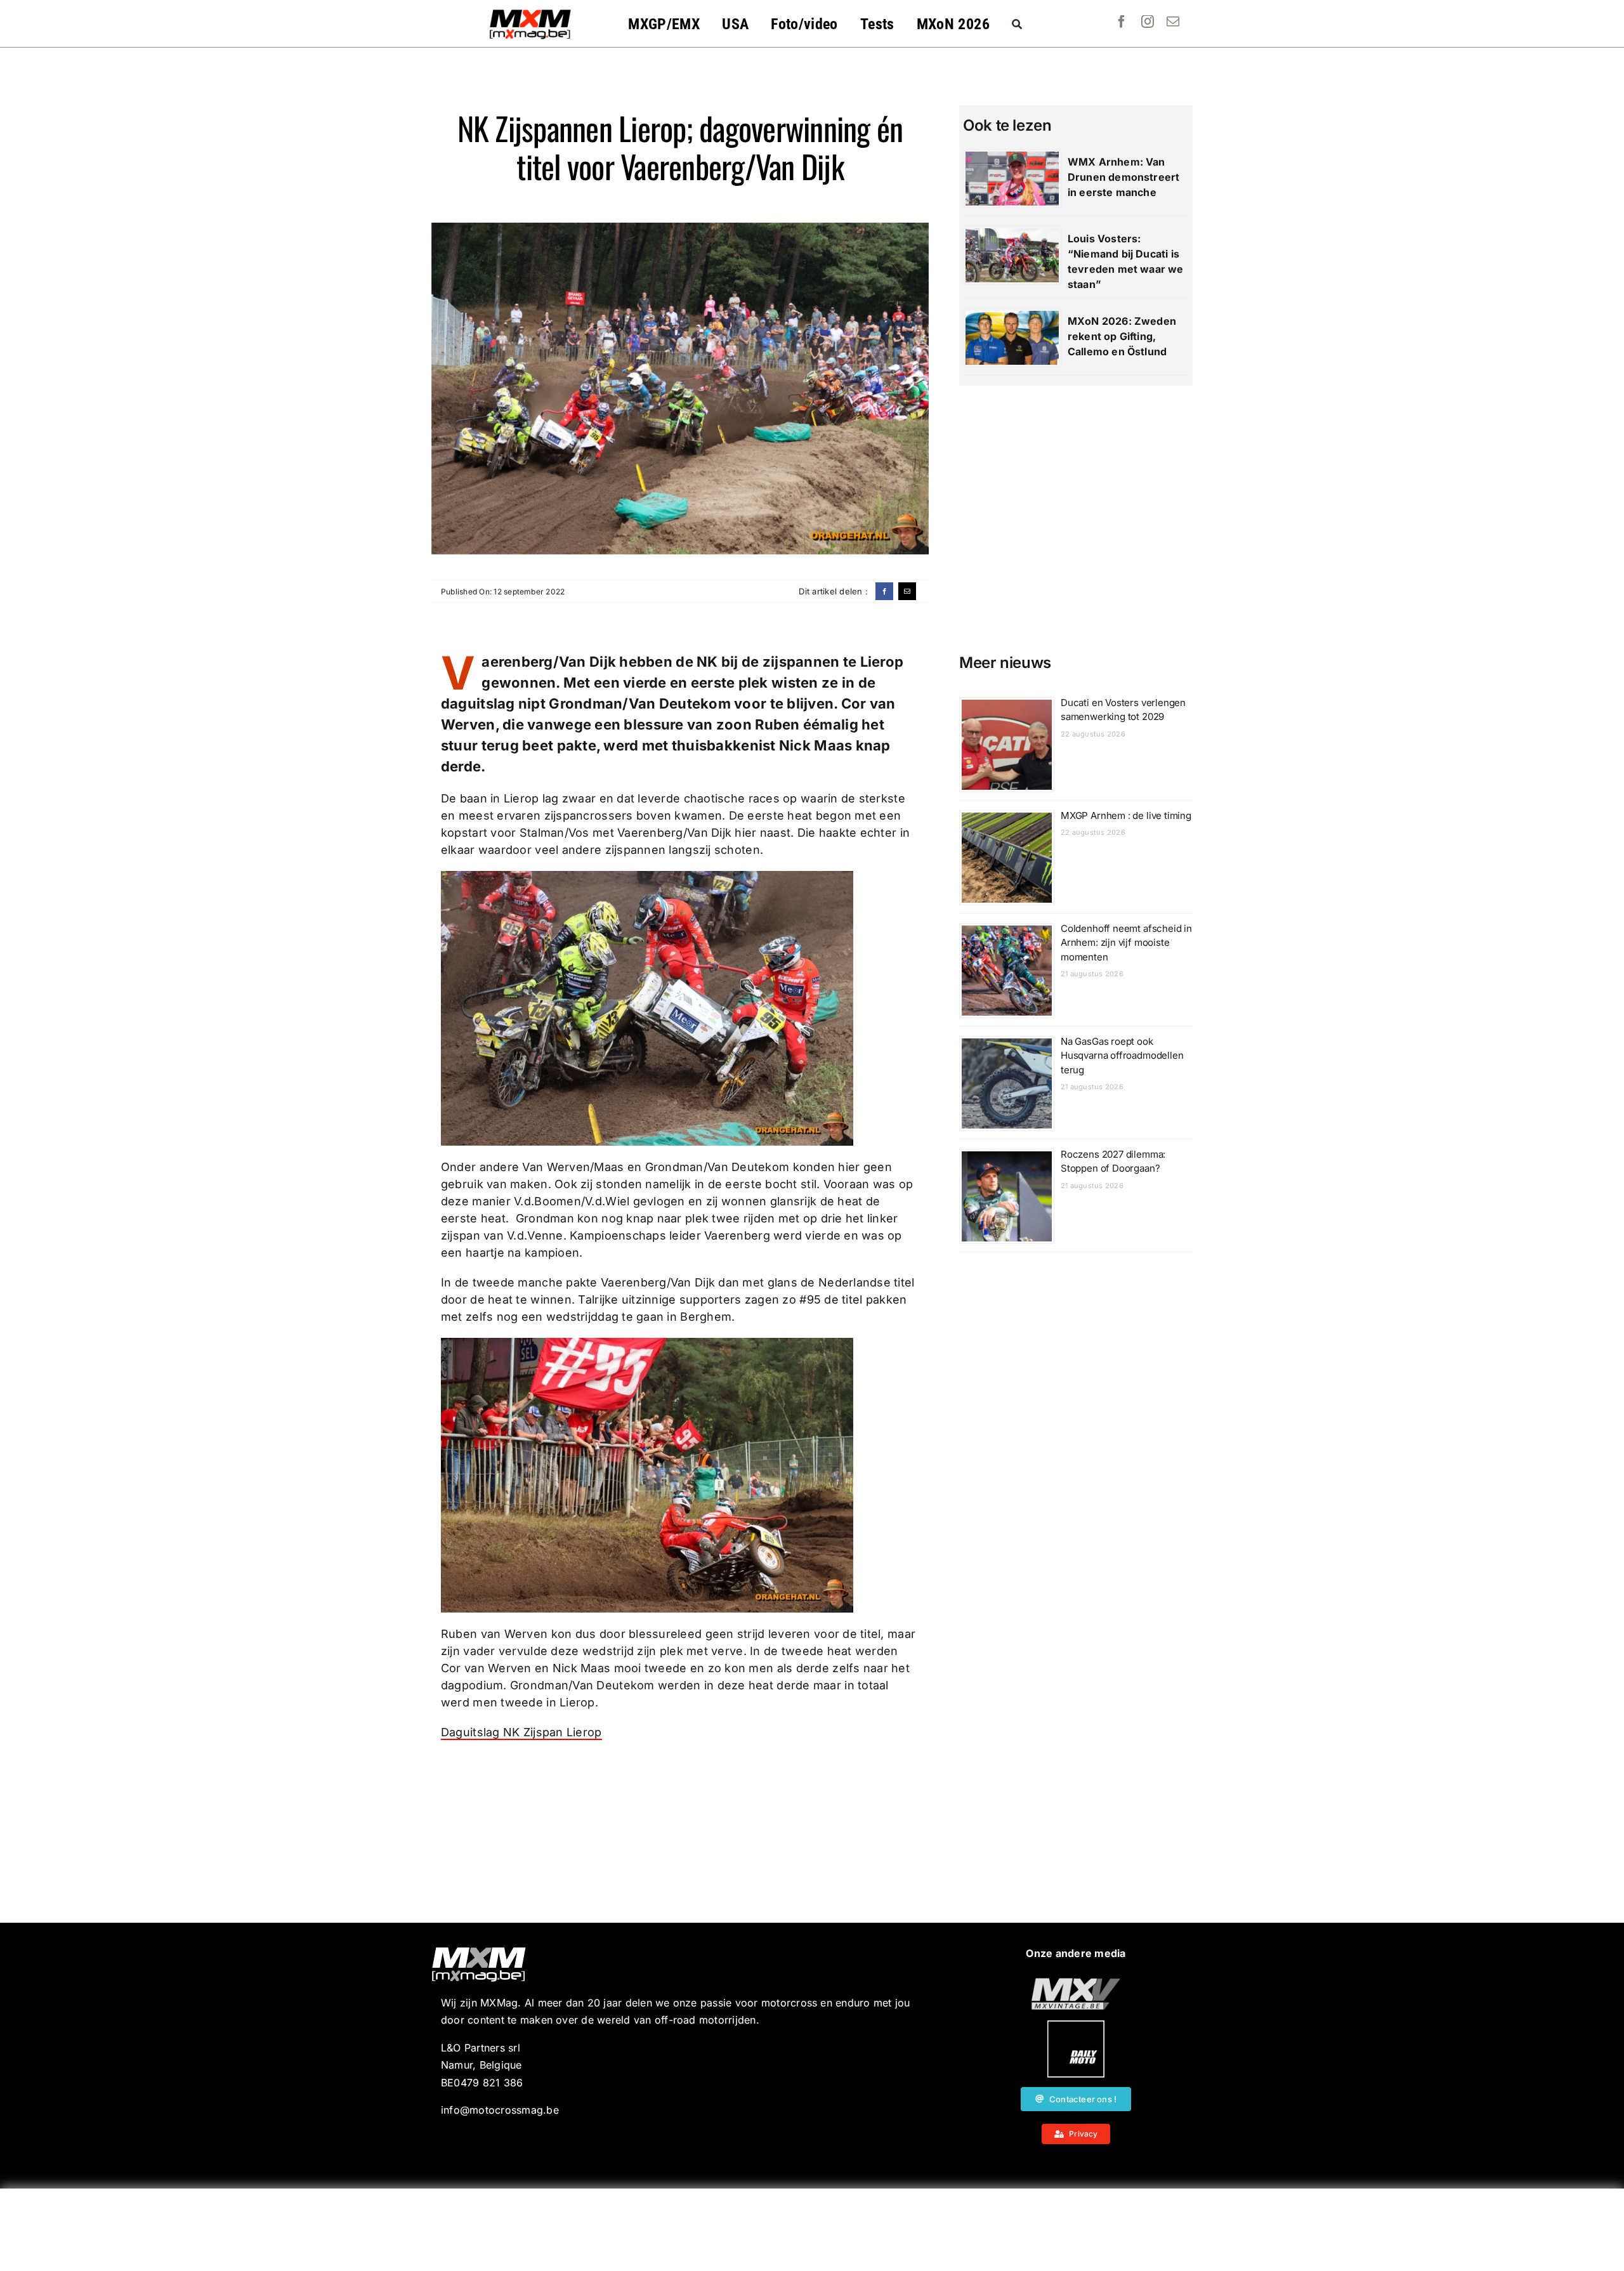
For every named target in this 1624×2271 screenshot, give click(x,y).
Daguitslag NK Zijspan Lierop (521, 1732)
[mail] (1173, 22)
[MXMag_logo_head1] (530, 13)
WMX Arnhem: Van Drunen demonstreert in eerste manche (1123, 177)
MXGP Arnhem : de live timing (1126, 815)
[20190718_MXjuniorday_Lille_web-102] (1076, 2026)
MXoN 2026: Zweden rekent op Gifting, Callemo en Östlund (1122, 336)
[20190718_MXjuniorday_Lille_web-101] (1076, 1983)
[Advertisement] (812, 2230)
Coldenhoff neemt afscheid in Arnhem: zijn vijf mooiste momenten (1126, 943)
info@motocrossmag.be (500, 2110)
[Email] (907, 591)
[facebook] (1122, 22)
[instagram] (1148, 22)
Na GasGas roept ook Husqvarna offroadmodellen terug (1122, 1056)
